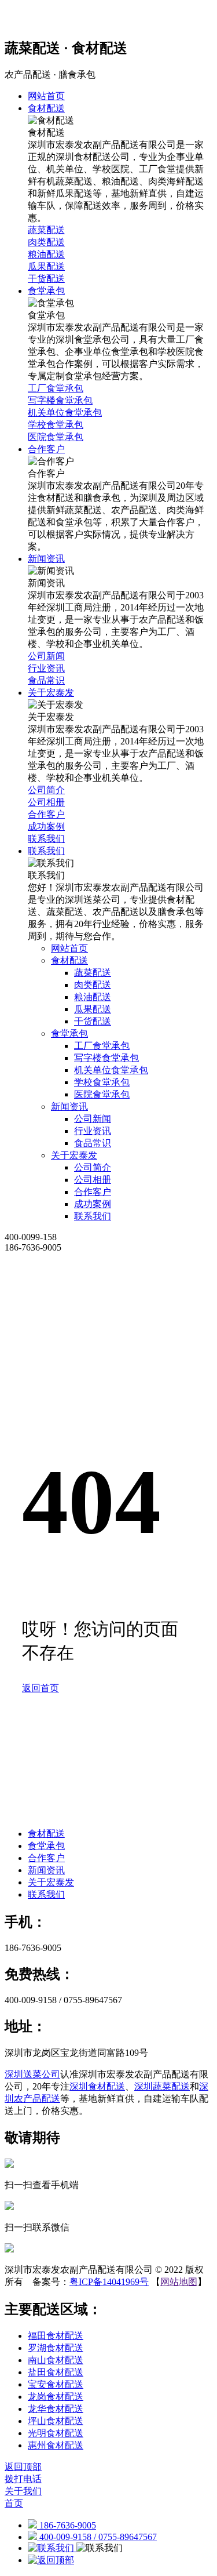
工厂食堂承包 (102, 1046)
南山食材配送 (56, 2360)
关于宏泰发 (74, 1155)
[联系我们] (52, 2548)
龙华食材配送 (56, 2409)
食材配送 (69, 960)
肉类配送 (93, 985)
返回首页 (41, 1688)
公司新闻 (93, 1119)
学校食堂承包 (102, 1082)
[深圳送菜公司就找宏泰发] (108, 19)
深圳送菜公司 (32, 2074)
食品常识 (93, 1143)
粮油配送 (93, 997)
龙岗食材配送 (56, 2397)
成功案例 (93, 1204)
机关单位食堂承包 (111, 1070)
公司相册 (93, 1180)
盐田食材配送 (56, 2372)
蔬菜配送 (93, 973)
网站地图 (179, 2282)
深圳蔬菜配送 (162, 2086)
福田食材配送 (56, 2336)
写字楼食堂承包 (106, 1058)
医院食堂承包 (102, 1094)
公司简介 (93, 1167)
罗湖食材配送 (56, 2348)
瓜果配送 (93, 1009)
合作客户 (93, 1192)
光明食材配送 (56, 2433)
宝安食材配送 (56, 2384)
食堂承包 (69, 1033)
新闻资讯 (69, 1107)
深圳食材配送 (97, 2086)
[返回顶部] (51, 2560)
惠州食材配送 (56, 2445)
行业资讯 (93, 1131)
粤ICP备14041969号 (109, 2282)
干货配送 (93, 1021)
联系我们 (93, 1216)
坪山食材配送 (56, 2421)
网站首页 (69, 948)
